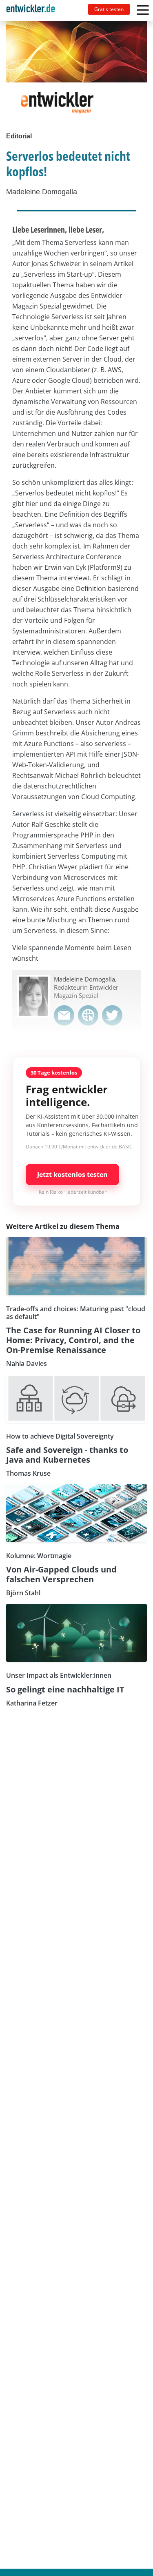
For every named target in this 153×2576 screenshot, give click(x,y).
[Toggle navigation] (34, 11)
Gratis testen (109, 9)
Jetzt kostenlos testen (72, 1175)
